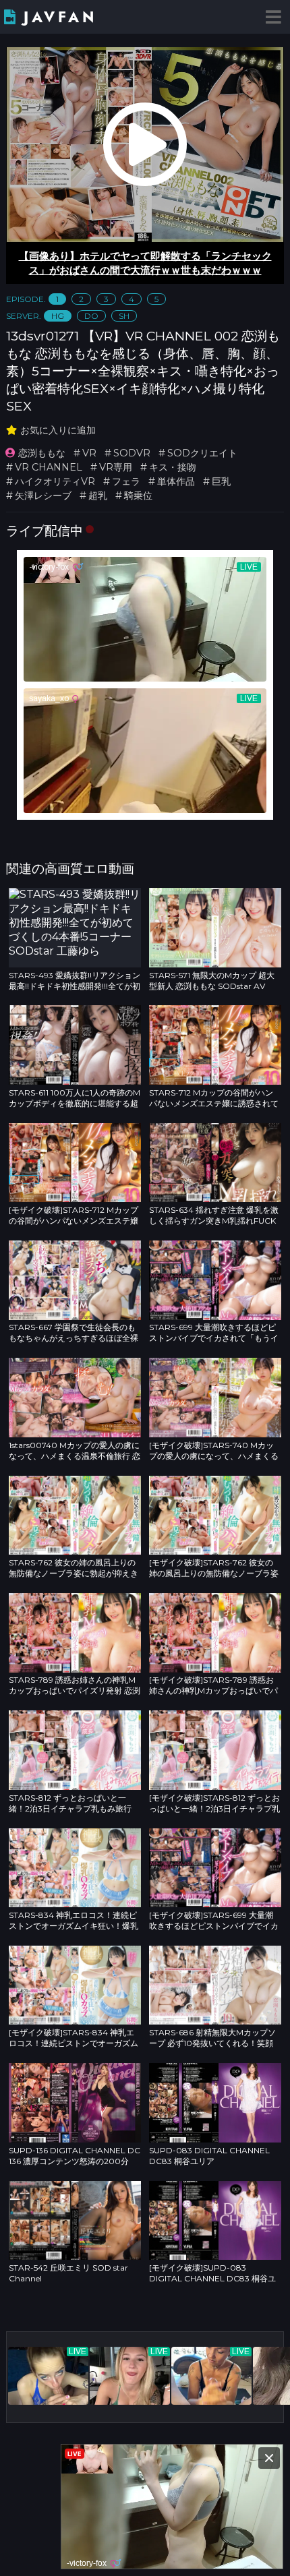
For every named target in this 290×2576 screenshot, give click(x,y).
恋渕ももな (42, 453)
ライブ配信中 (45, 531)
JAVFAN (60, 17)
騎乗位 (138, 496)
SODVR (132, 453)
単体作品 (176, 481)
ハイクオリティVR (55, 481)
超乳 (98, 496)
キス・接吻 (173, 467)
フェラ (126, 481)
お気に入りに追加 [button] (58, 430)
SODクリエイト (202, 453)
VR (89, 453)
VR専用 (116, 467)
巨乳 (221, 481)
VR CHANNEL (49, 467)
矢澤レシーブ (43, 496)
